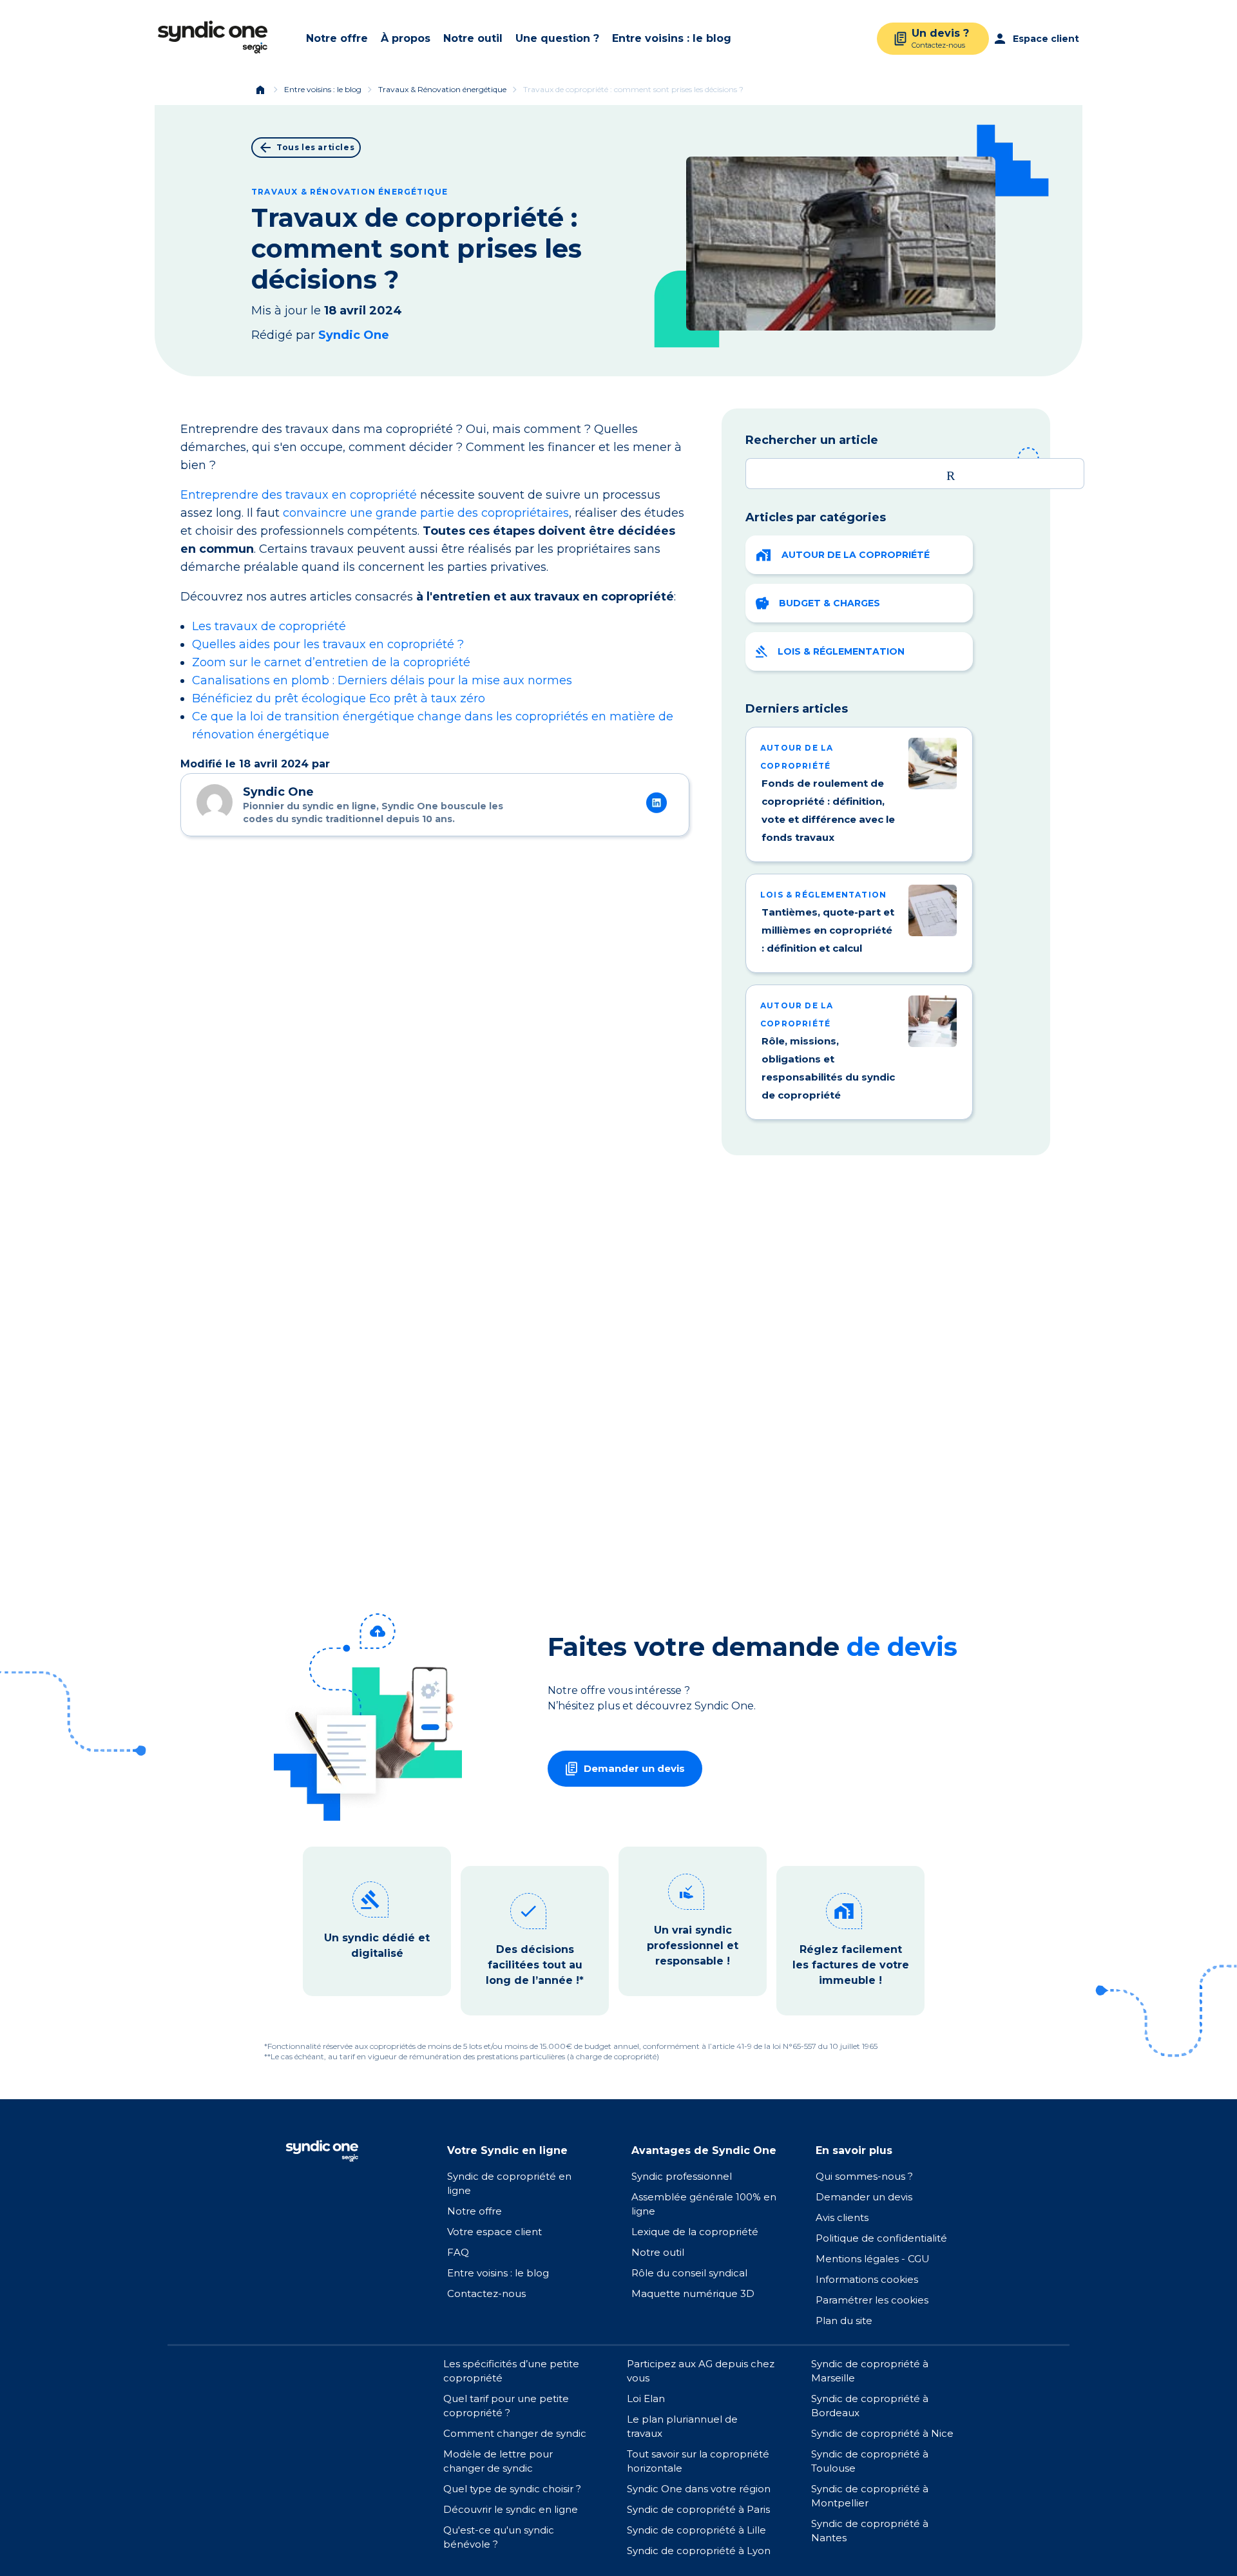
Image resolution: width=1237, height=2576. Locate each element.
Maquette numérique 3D (693, 2293)
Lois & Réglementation (841, 651)
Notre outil (473, 38)
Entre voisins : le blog (672, 38)
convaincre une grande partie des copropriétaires (426, 513)
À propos (406, 38)
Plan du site (844, 2321)
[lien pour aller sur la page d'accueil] (321, 2151)
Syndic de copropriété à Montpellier (870, 2496)
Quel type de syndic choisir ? (512, 2489)
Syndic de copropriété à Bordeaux (870, 2406)
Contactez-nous (486, 2293)
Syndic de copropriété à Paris (698, 2509)
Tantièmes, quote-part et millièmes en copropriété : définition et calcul (828, 930)
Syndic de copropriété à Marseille (870, 2371)
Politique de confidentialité (881, 2238)
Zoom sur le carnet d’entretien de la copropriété (331, 662)
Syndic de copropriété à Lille (696, 2530)
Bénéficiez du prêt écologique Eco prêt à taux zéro (339, 698)
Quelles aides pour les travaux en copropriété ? (328, 644)
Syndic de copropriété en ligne (509, 2183)
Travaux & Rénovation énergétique (442, 89)
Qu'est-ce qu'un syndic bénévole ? (499, 2537)
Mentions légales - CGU (873, 2259)
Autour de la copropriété (856, 555)
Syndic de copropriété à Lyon (699, 2551)
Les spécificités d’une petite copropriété (511, 2371)
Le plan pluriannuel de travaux (682, 2426)
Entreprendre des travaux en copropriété (299, 495)
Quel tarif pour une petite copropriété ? (506, 2406)
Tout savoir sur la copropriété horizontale (698, 2461)
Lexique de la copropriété (695, 2232)
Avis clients (842, 2217)
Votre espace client (494, 2232)
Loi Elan (646, 2398)
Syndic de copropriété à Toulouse (870, 2461)
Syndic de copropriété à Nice (882, 2433)
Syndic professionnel (682, 2176)
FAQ (458, 2252)
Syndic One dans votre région (699, 2489)
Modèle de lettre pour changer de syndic (498, 2461)
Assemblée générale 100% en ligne (704, 2204)
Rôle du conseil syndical (689, 2273)
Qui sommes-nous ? (864, 2176)
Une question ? (557, 38)
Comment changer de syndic (515, 2433)
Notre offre (337, 38)
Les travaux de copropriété (269, 626)
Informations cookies (868, 2279)
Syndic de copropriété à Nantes (870, 2531)
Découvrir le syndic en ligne (511, 2509)
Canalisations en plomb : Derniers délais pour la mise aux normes (382, 680)
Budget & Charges (829, 603)
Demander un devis (864, 2197)
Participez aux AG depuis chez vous (701, 2371)
